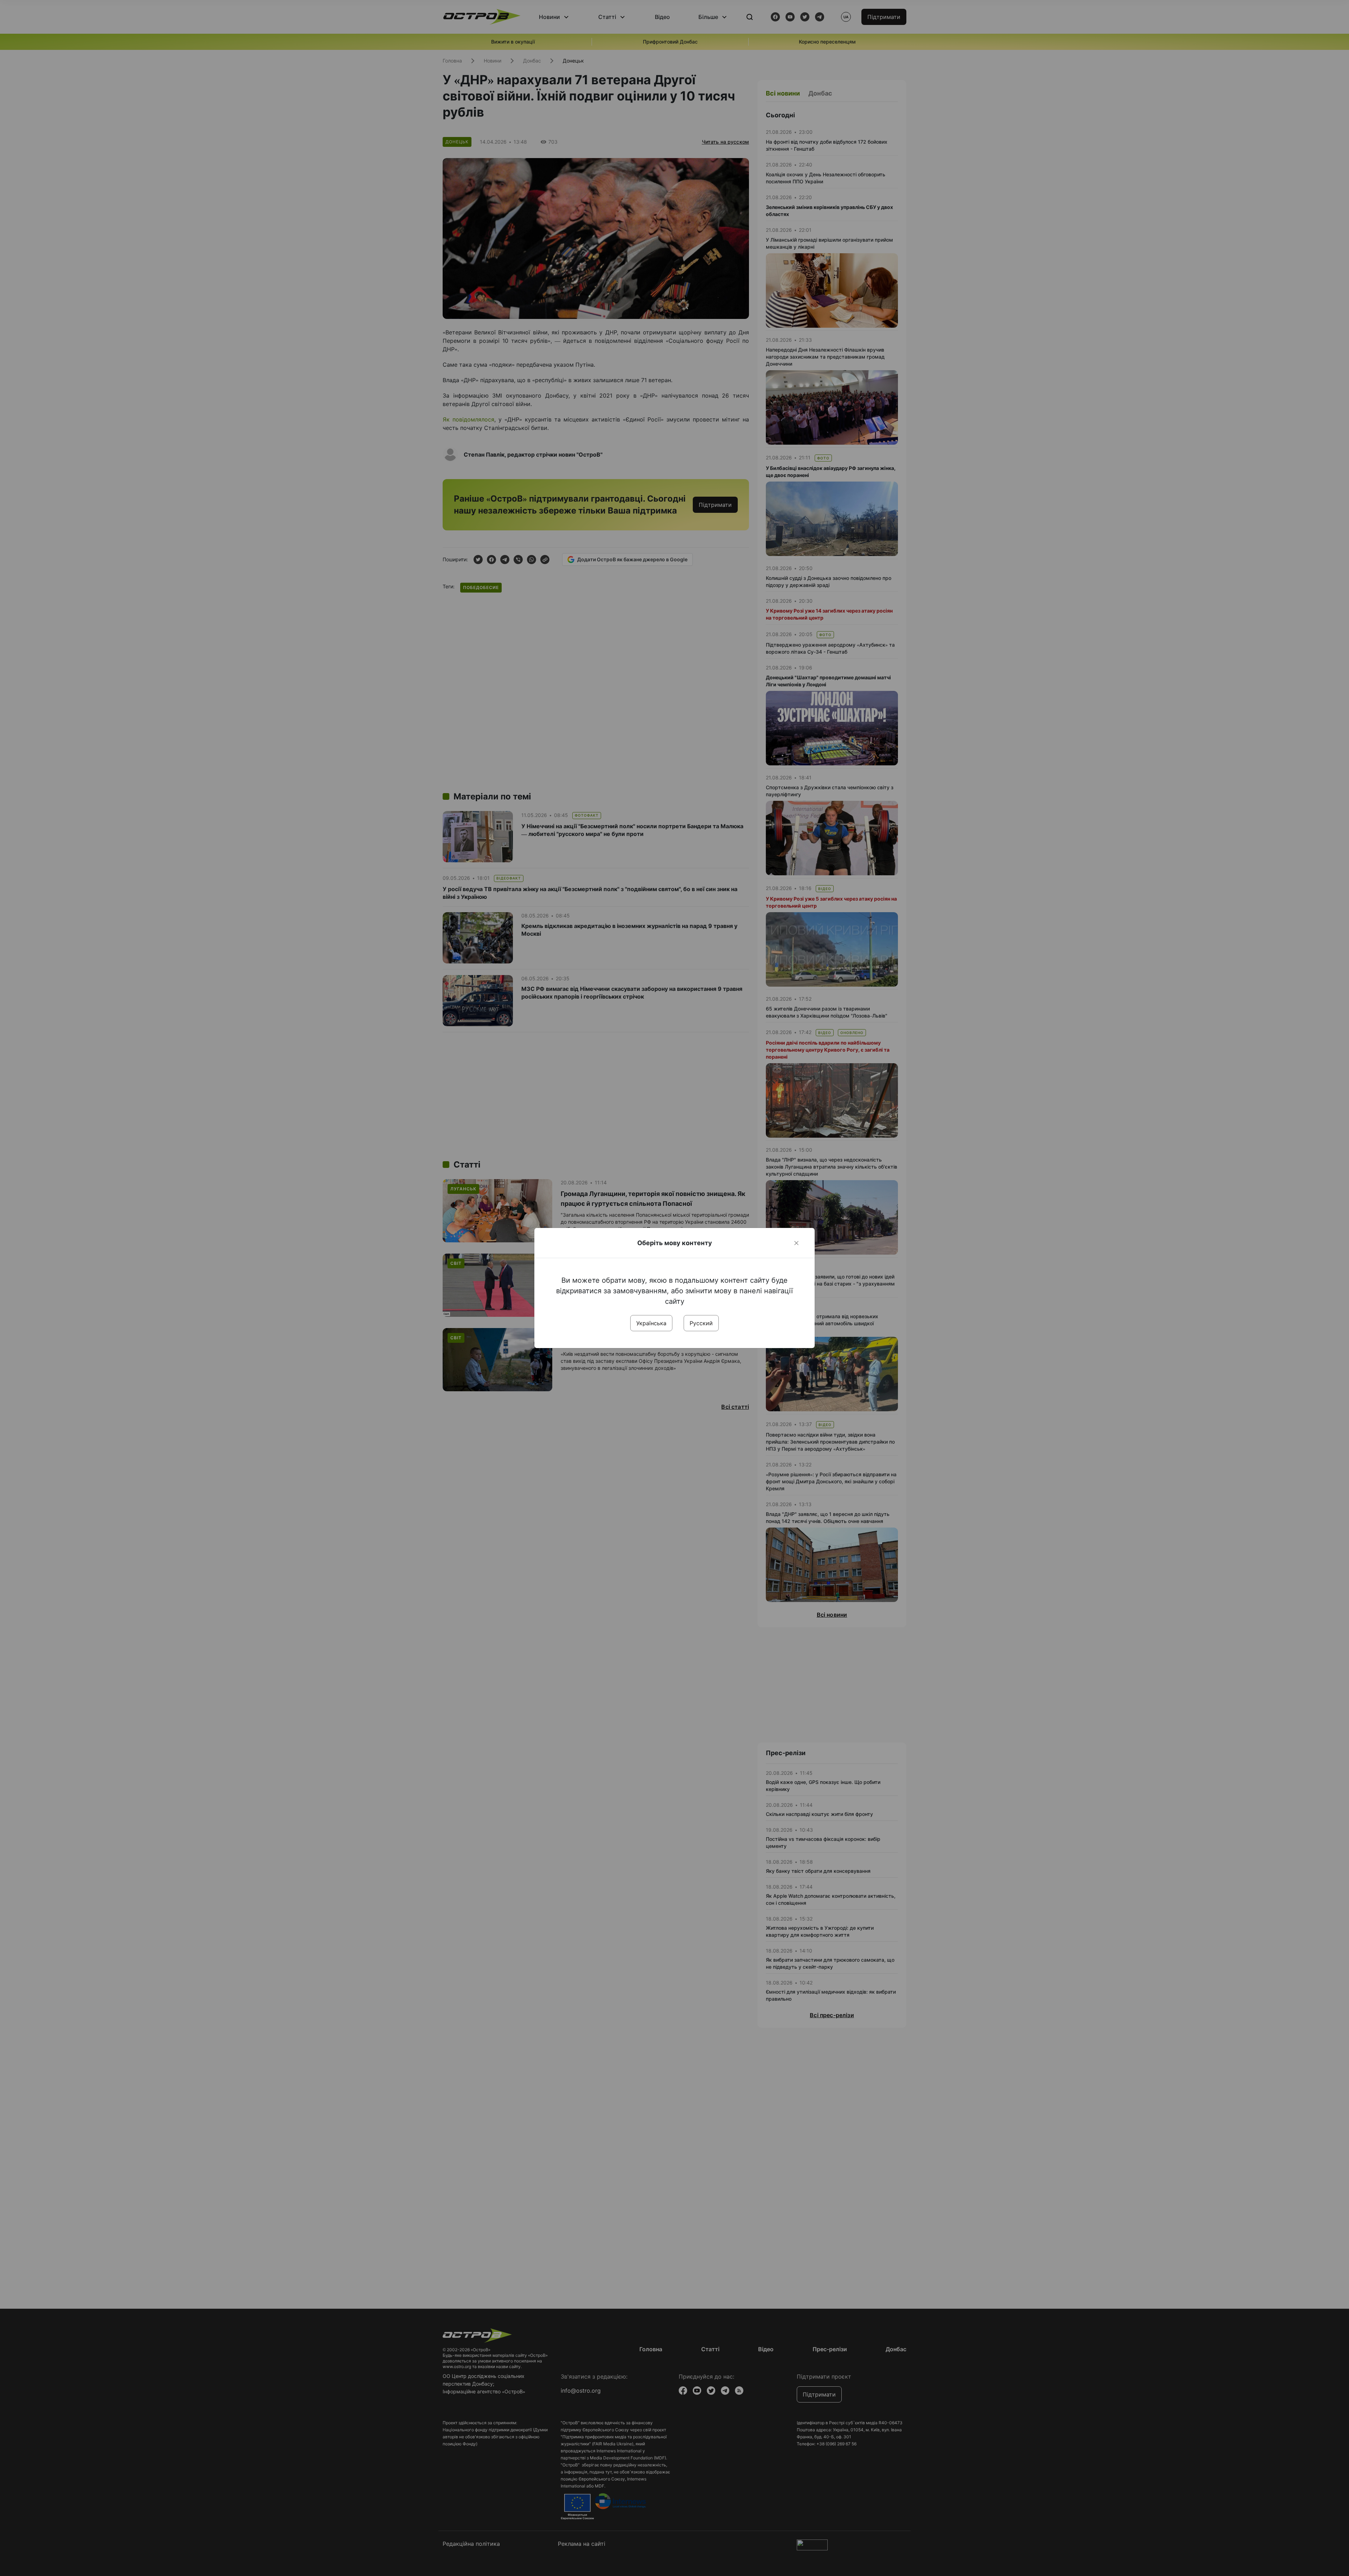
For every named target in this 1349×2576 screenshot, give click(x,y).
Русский (701, 1323)
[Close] (796, 1243)
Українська (651, 1323)
